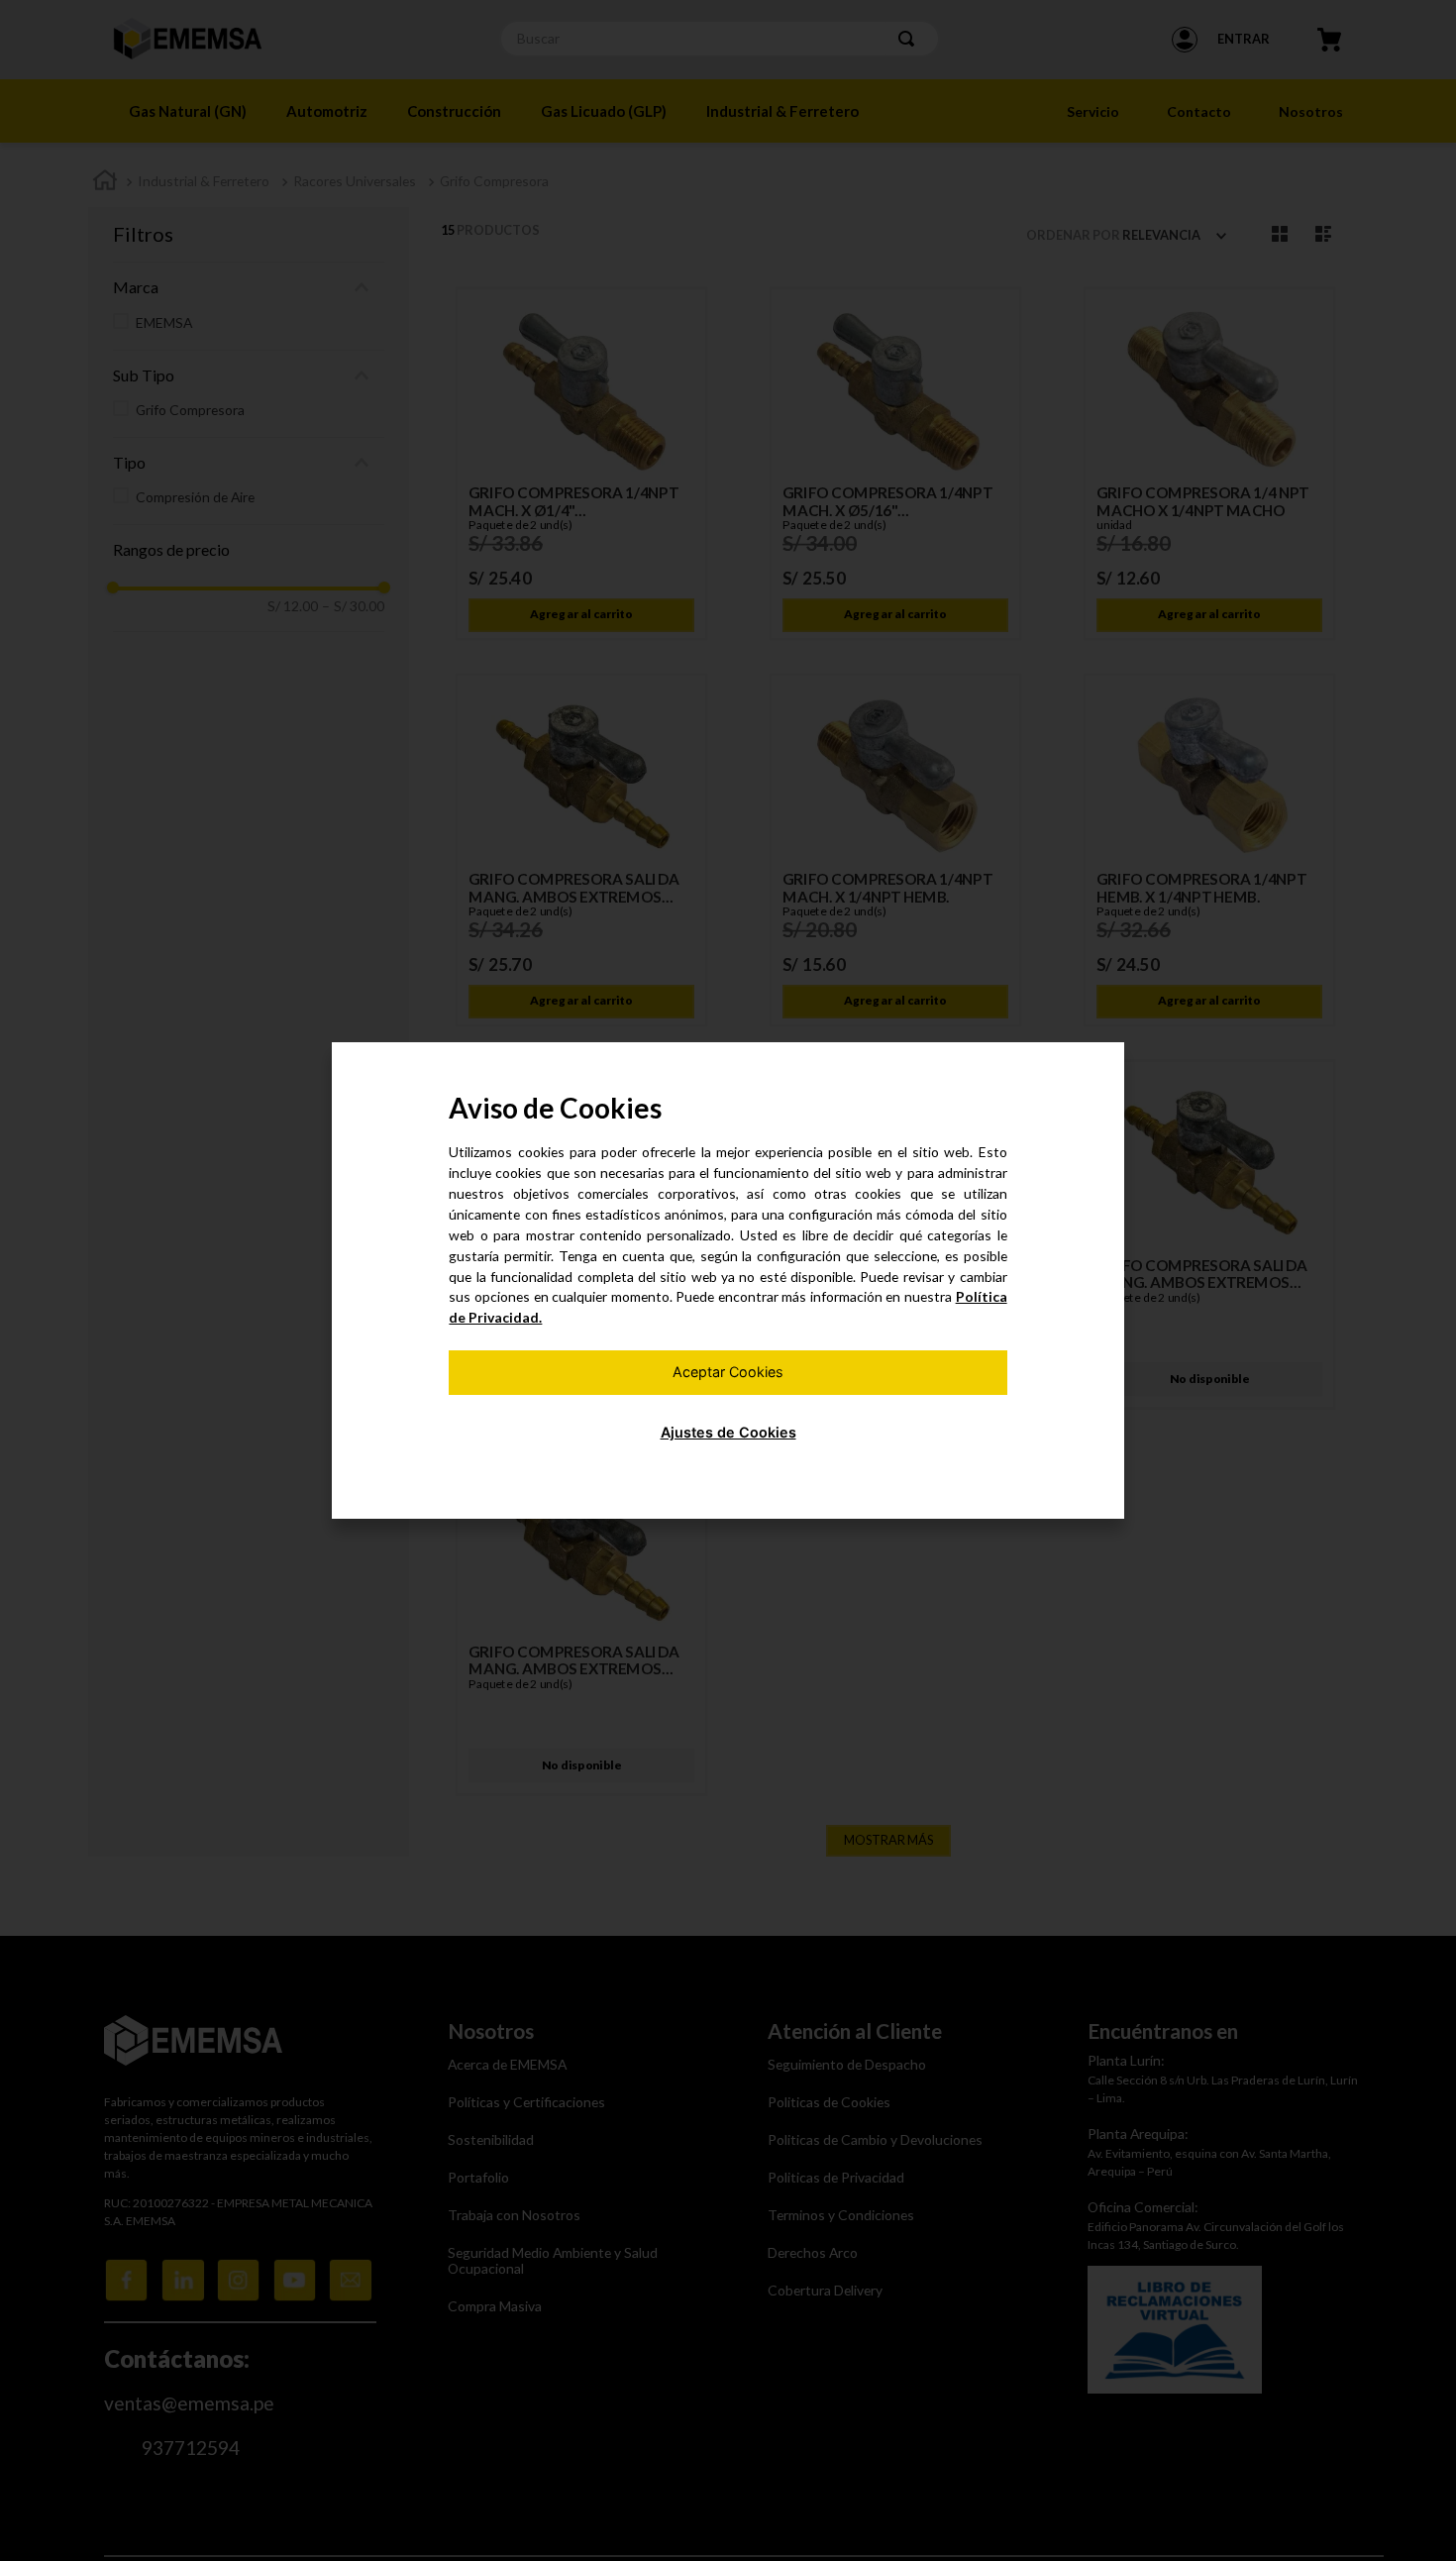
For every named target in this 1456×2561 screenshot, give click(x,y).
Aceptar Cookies (728, 1372)
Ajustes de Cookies (728, 1432)
